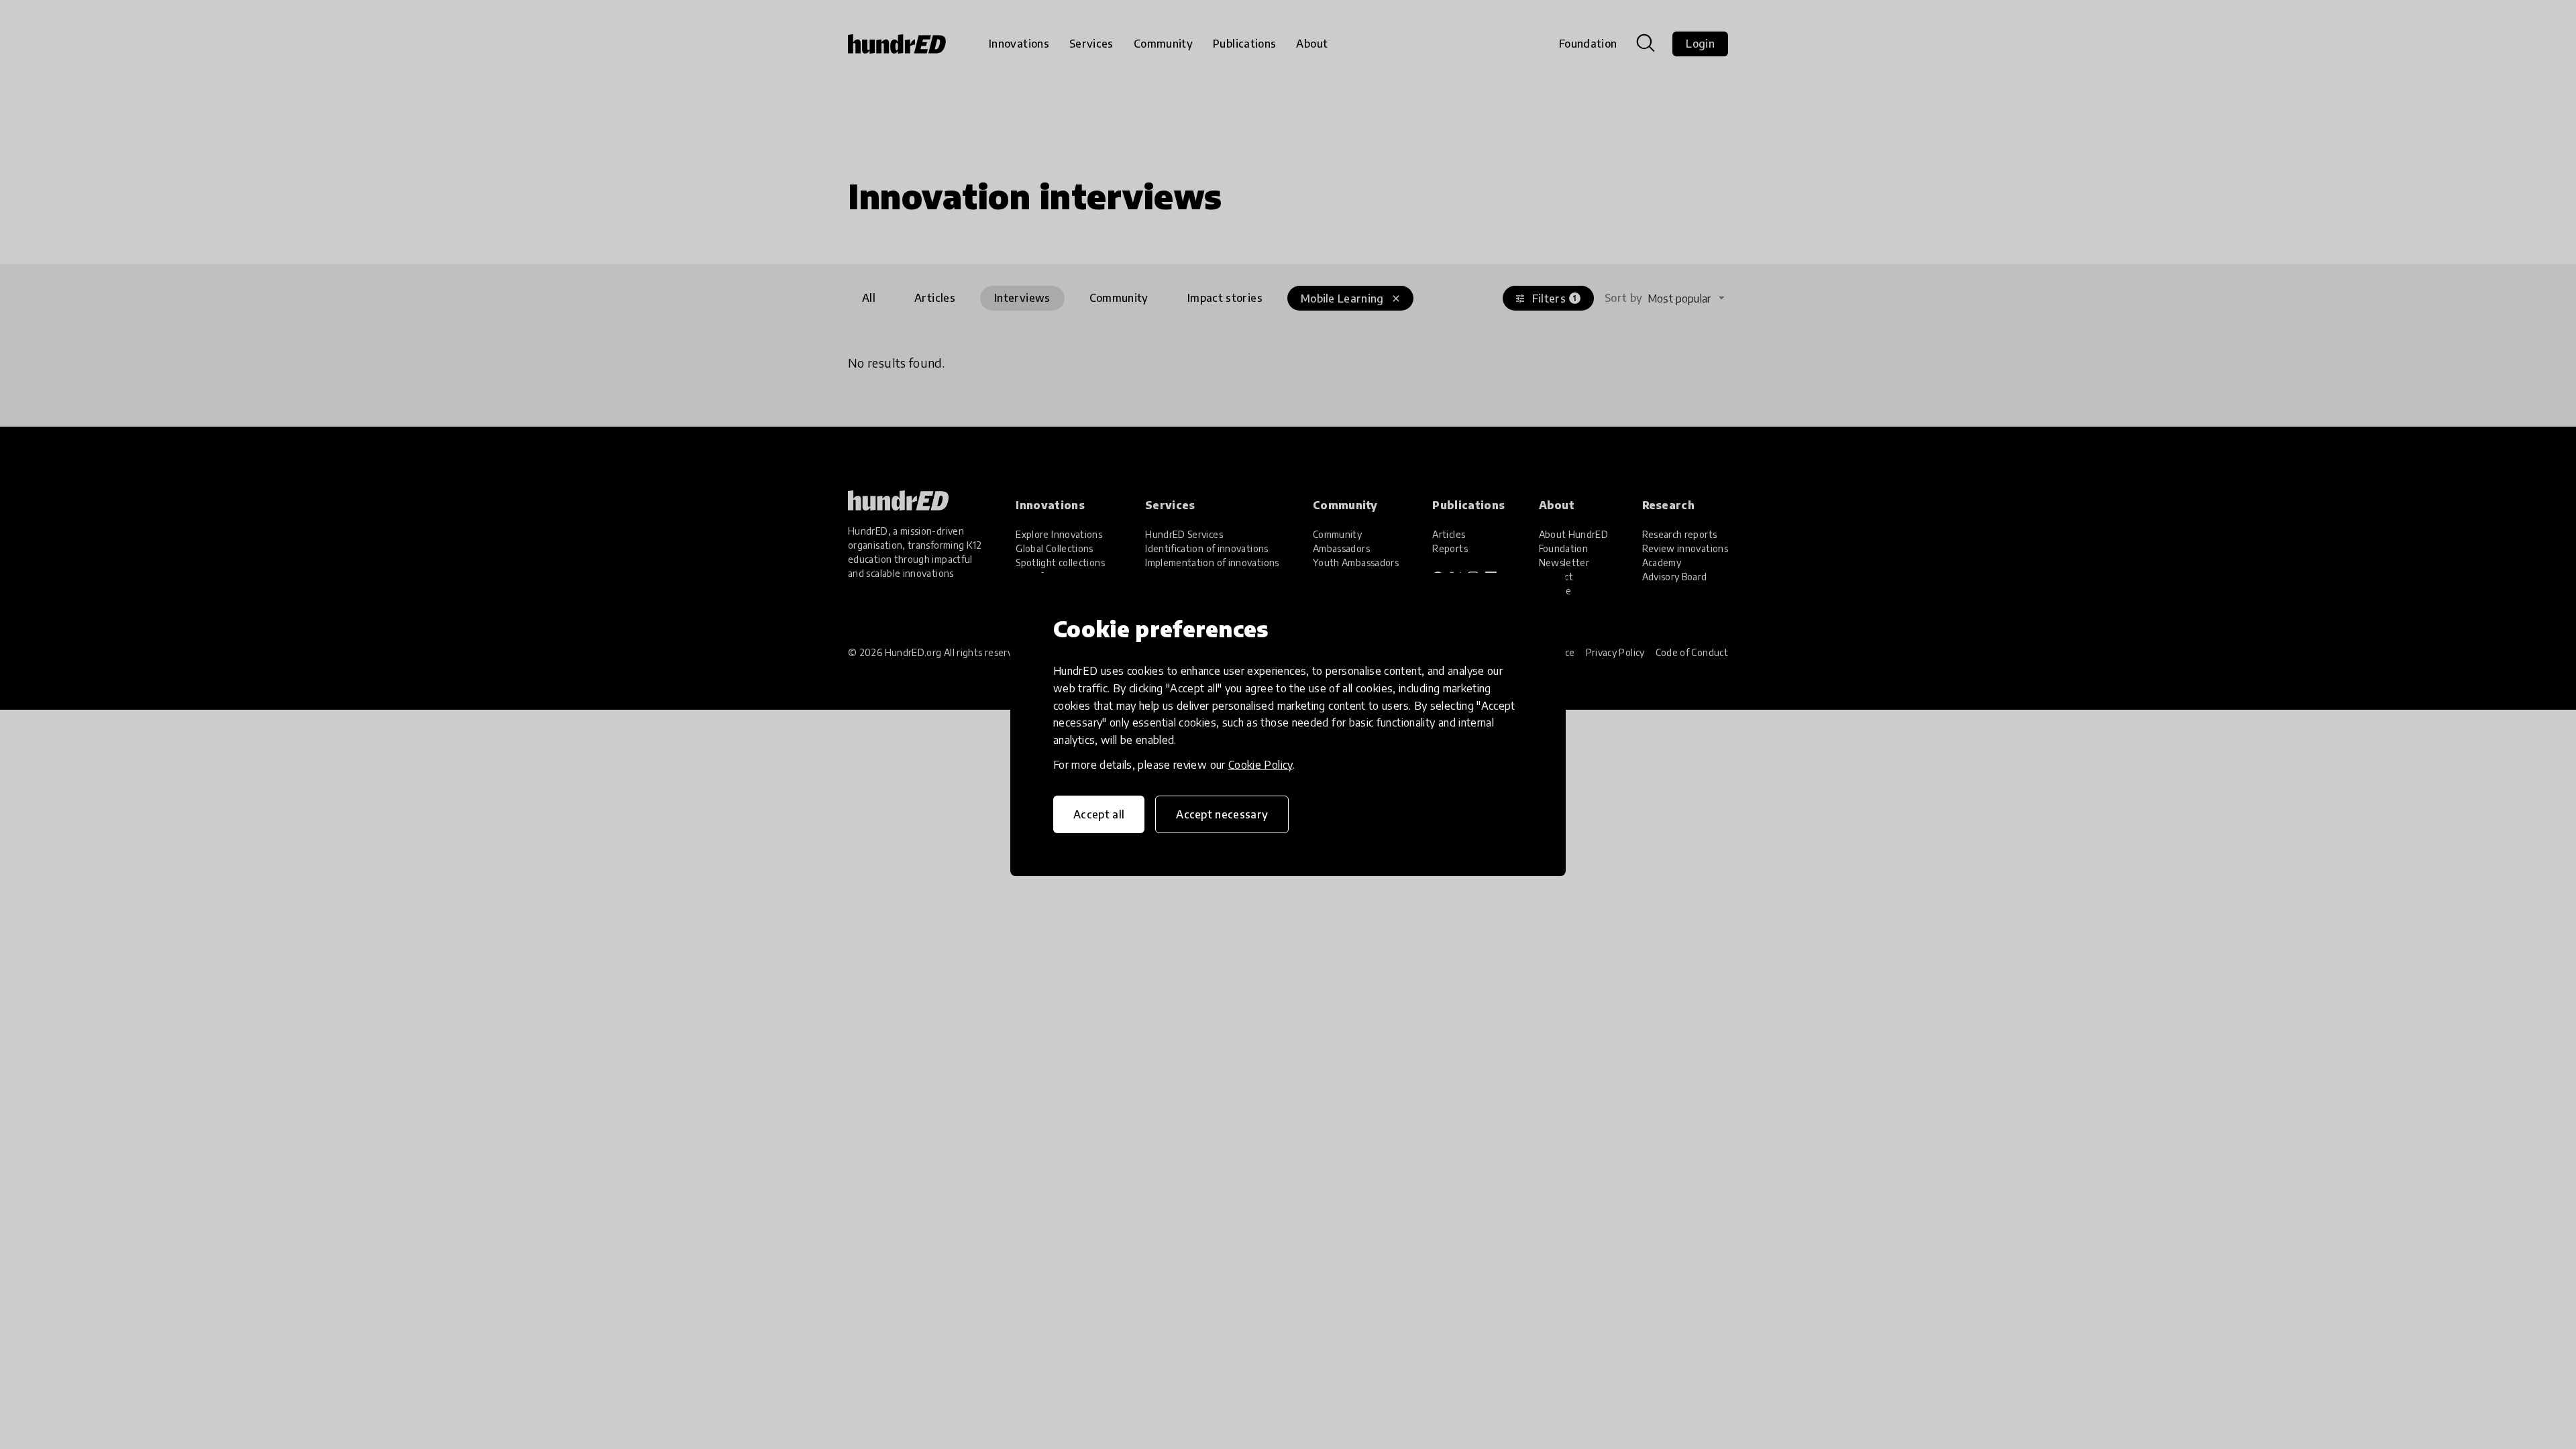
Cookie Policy (1260, 765)
